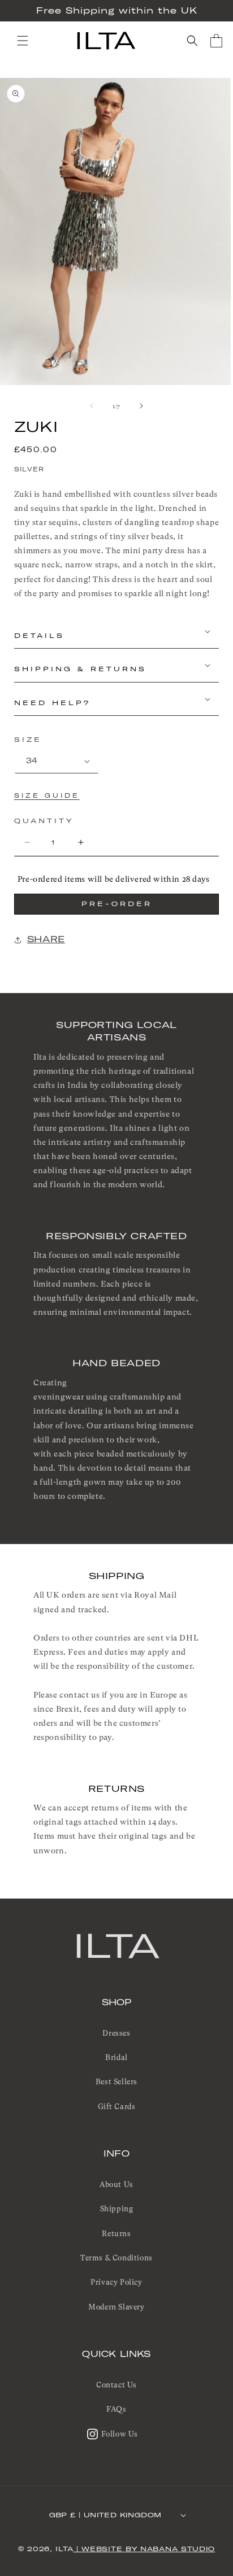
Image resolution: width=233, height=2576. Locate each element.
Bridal (116, 2057)
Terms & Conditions (116, 2258)
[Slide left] (92, 406)
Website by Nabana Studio (148, 2549)
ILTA (117, 1945)
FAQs (116, 2409)
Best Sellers (116, 2082)
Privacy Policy (116, 2282)
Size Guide (47, 796)
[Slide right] (141, 406)
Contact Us (116, 2385)
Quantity (44, 821)
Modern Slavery (116, 2307)
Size (28, 740)
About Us (116, 2184)
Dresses (116, 2033)
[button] (23, 41)
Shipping (117, 2209)
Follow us (120, 2434)
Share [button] (46, 939)
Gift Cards (117, 2107)
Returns (116, 2234)
